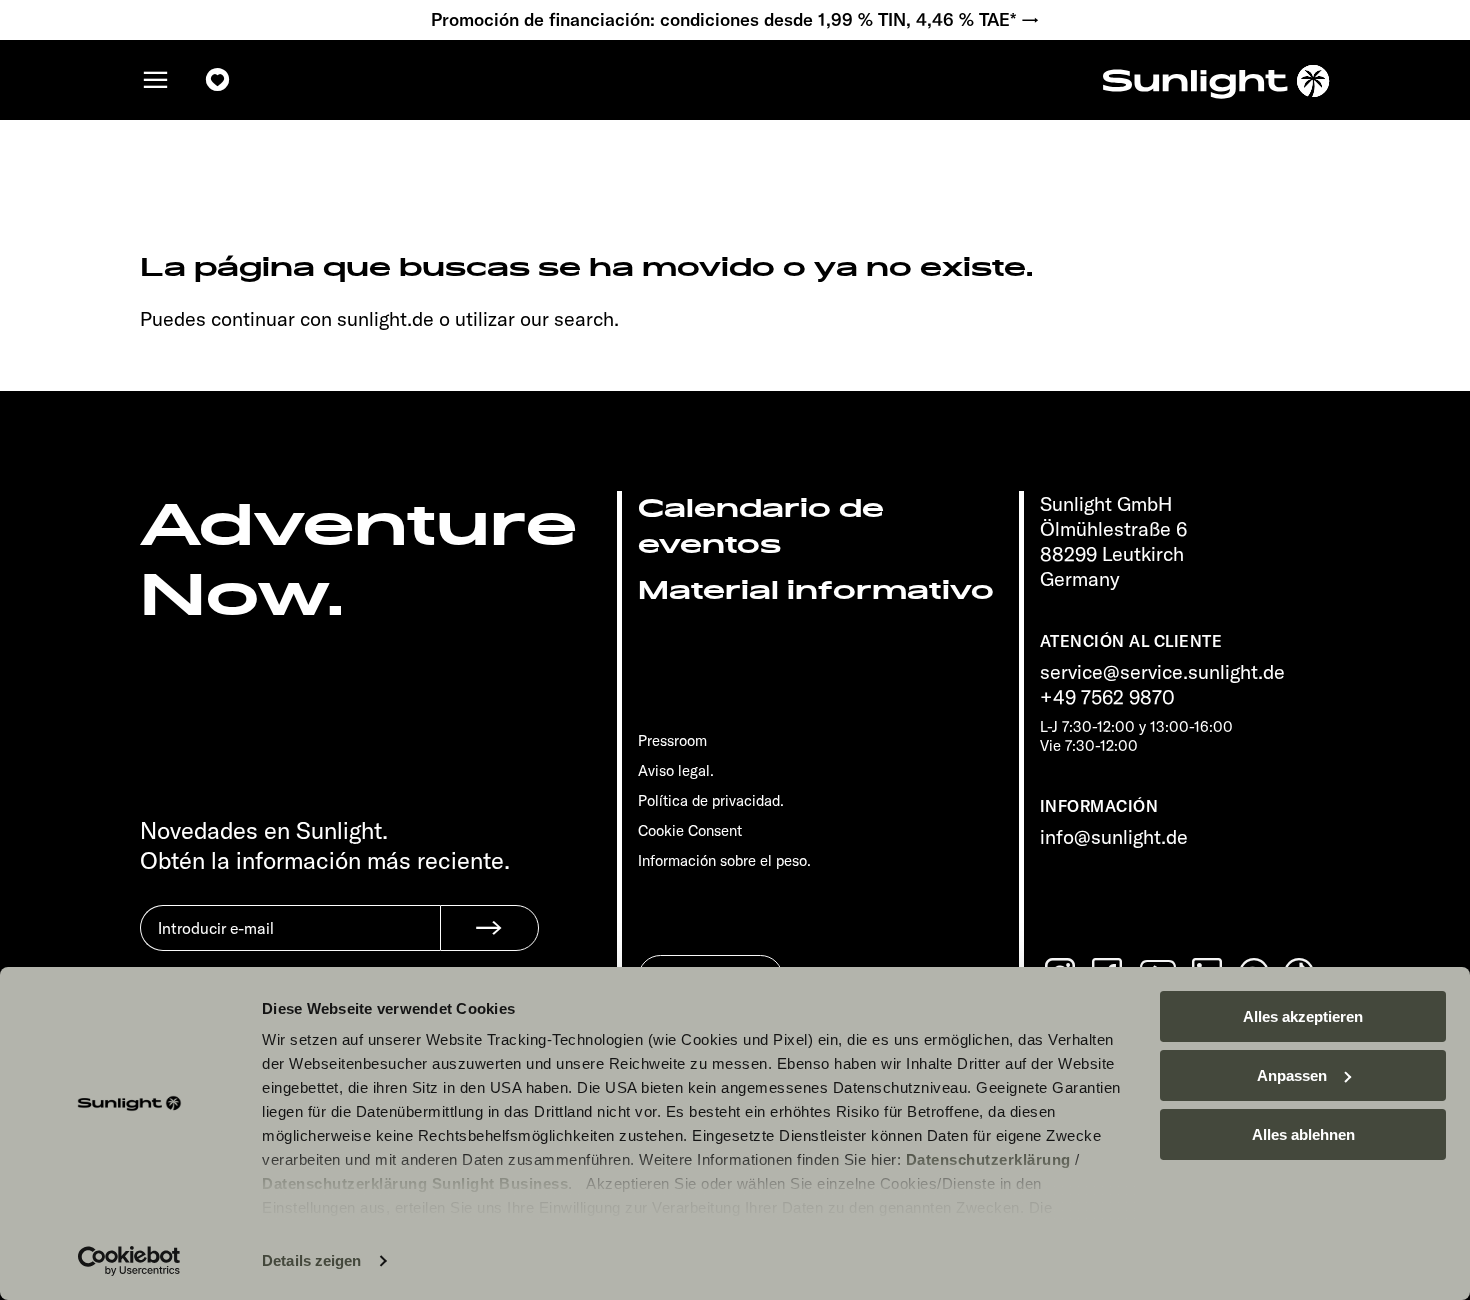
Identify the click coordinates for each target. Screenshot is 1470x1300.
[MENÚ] (156, 80)
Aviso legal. (676, 770)
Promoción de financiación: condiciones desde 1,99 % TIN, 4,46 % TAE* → (735, 20)
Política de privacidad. (711, 800)
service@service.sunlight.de (1162, 671)
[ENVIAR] (489, 928)
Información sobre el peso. (724, 860)
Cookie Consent (690, 830)
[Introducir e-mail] (290, 943)
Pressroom (672, 740)
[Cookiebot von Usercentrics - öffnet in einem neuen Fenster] (129, 1261)
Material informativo (816, 590)
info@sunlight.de (1114, 836)
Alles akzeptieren (1303, 1016)
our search (567, 318)
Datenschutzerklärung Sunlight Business (415, 1183)
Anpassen (1292, 1075)
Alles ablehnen (1303, 1134)
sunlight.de (385, 318)
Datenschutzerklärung (988, 1159)
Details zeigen (311, 1260)
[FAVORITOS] (218, 80)
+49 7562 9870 (1107, 696)
